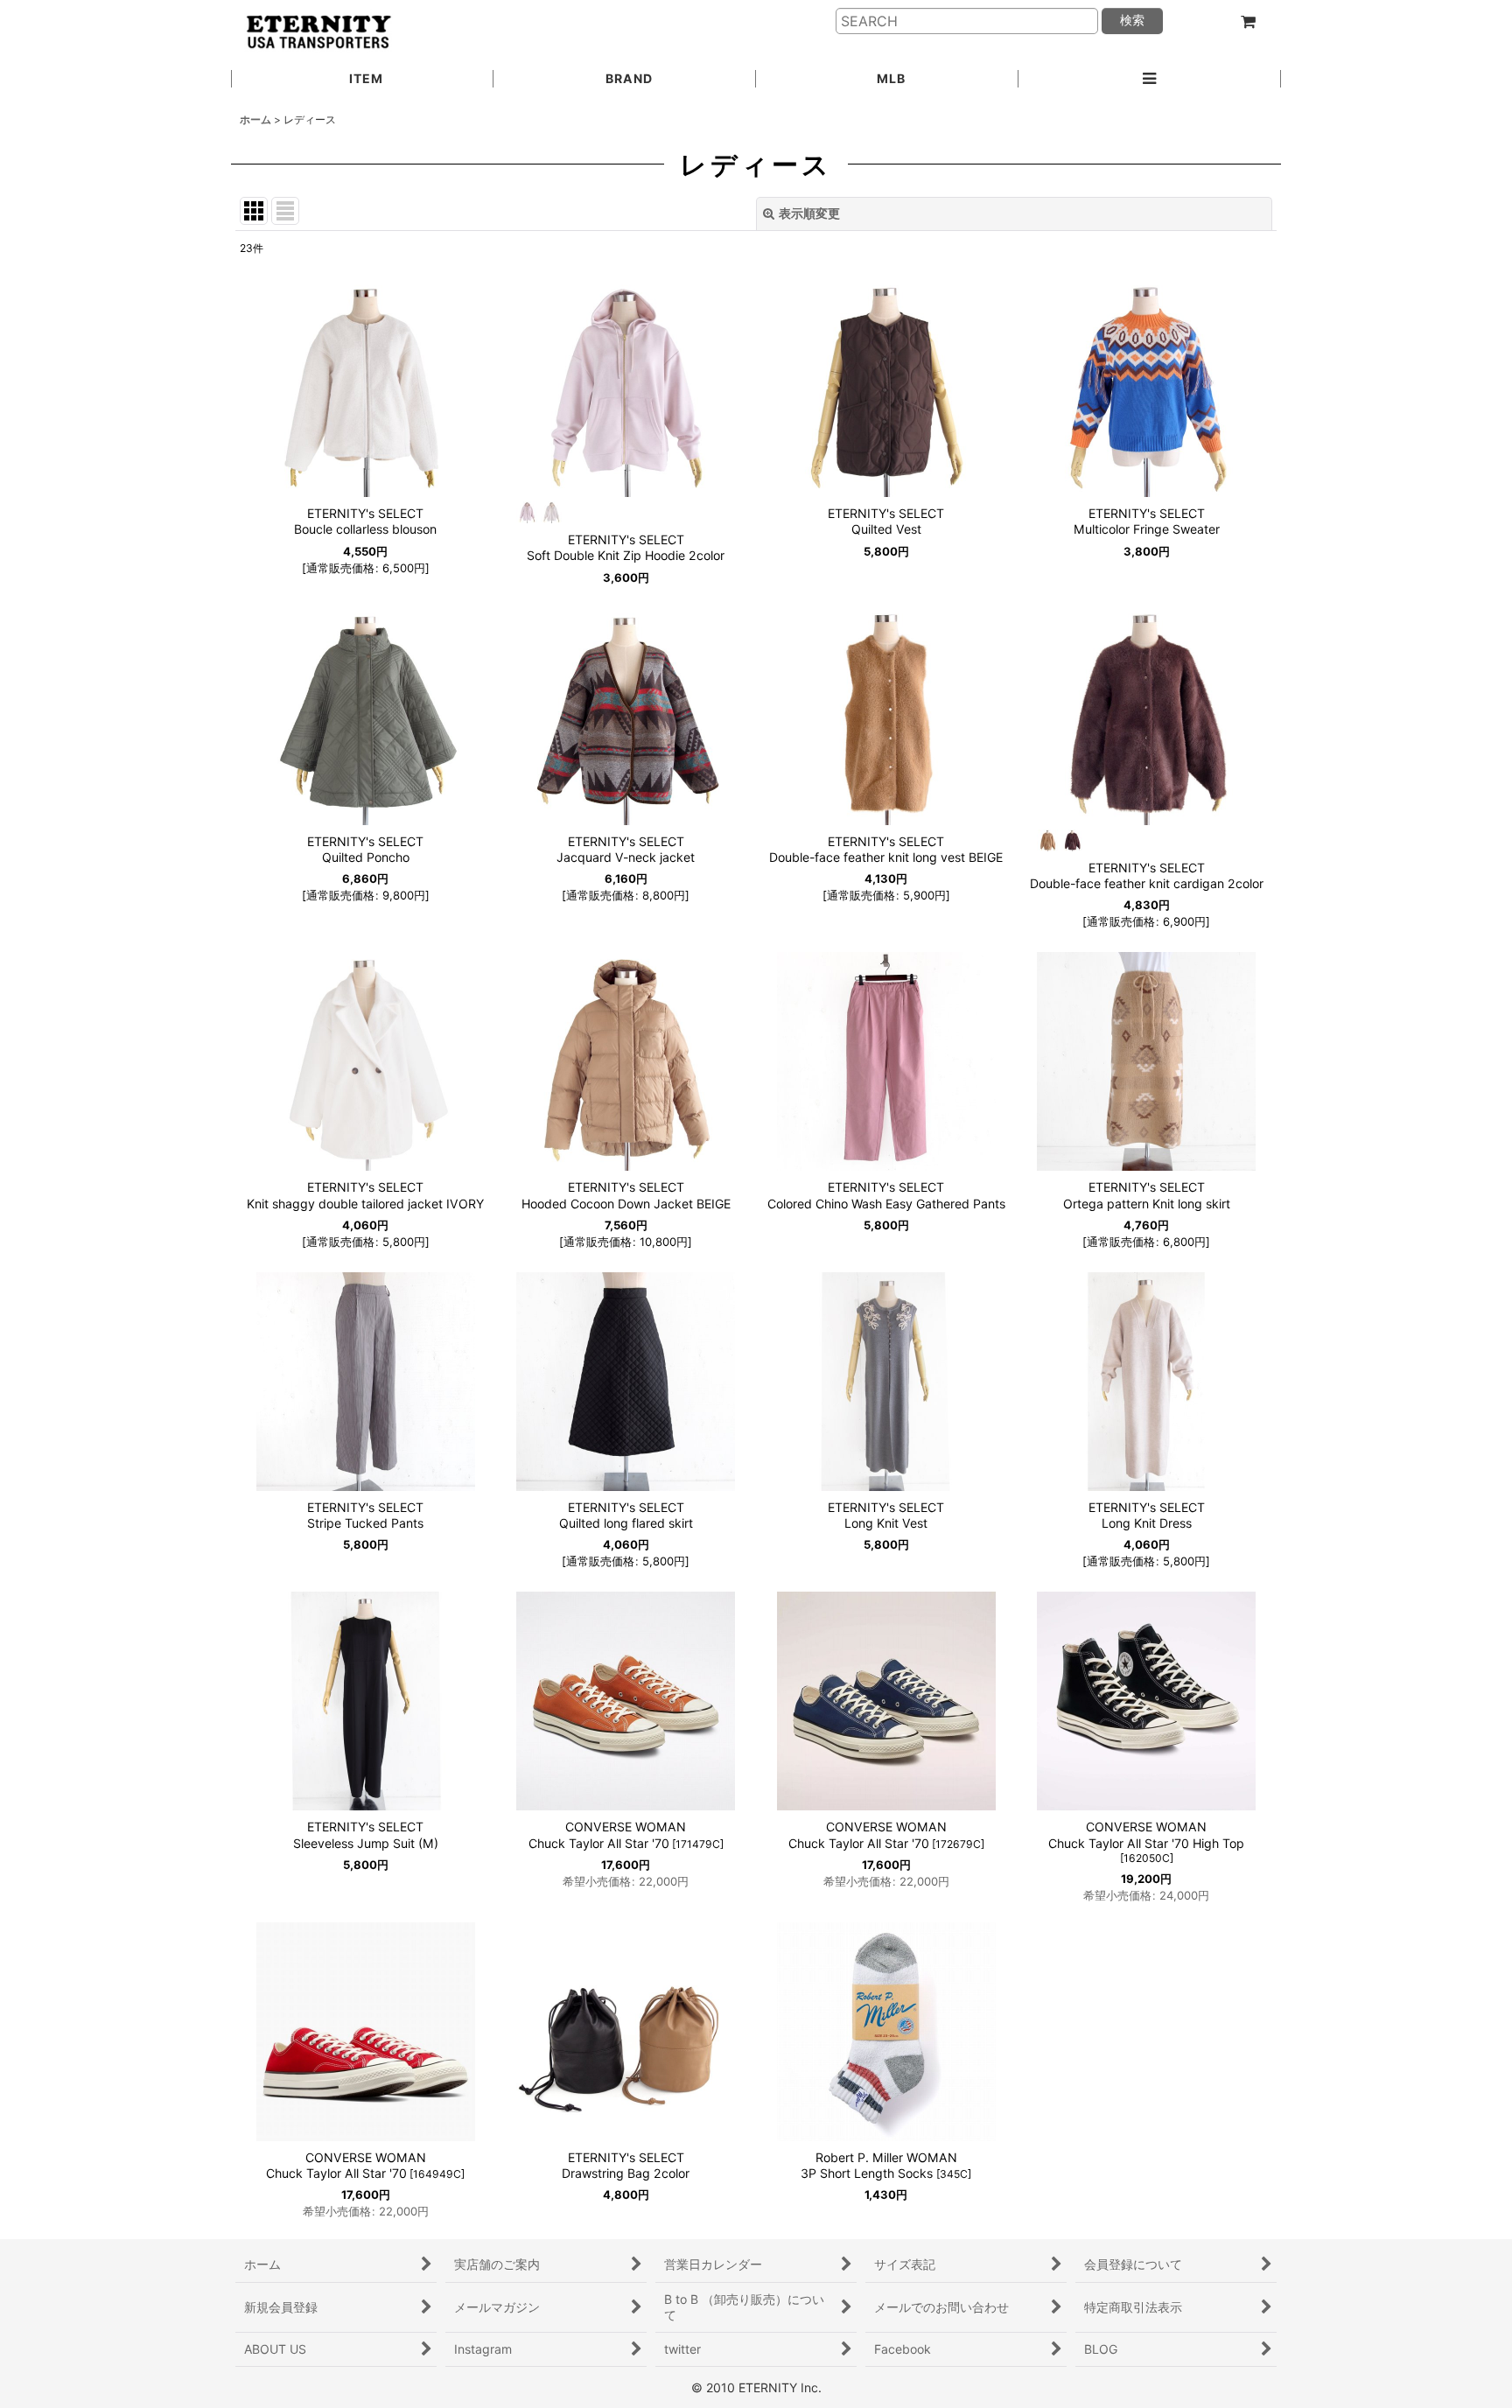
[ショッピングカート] (1248, 22)
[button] (1150, 80)
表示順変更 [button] (809, 213)
